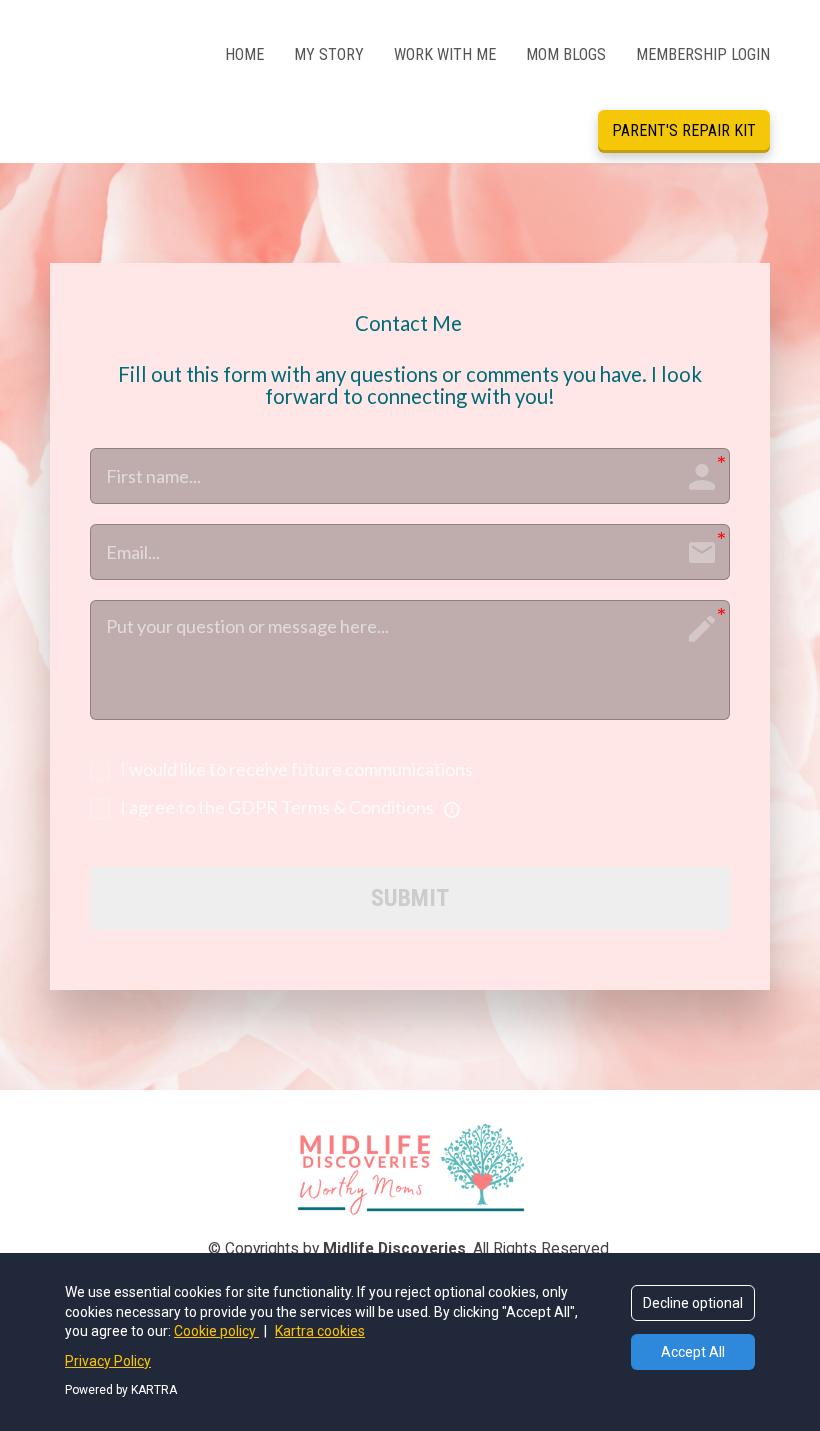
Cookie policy (216, 1331)
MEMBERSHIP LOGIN (703, 54)
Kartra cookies (320, 1331)
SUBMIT (410, 898)
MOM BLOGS (566, 54)
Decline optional (693, 1303)
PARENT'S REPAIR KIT (684, 130)
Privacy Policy (108, 1361)
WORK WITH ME (445, 54)
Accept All (693, 1352)
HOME (244, 54)
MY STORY (329, 54)
